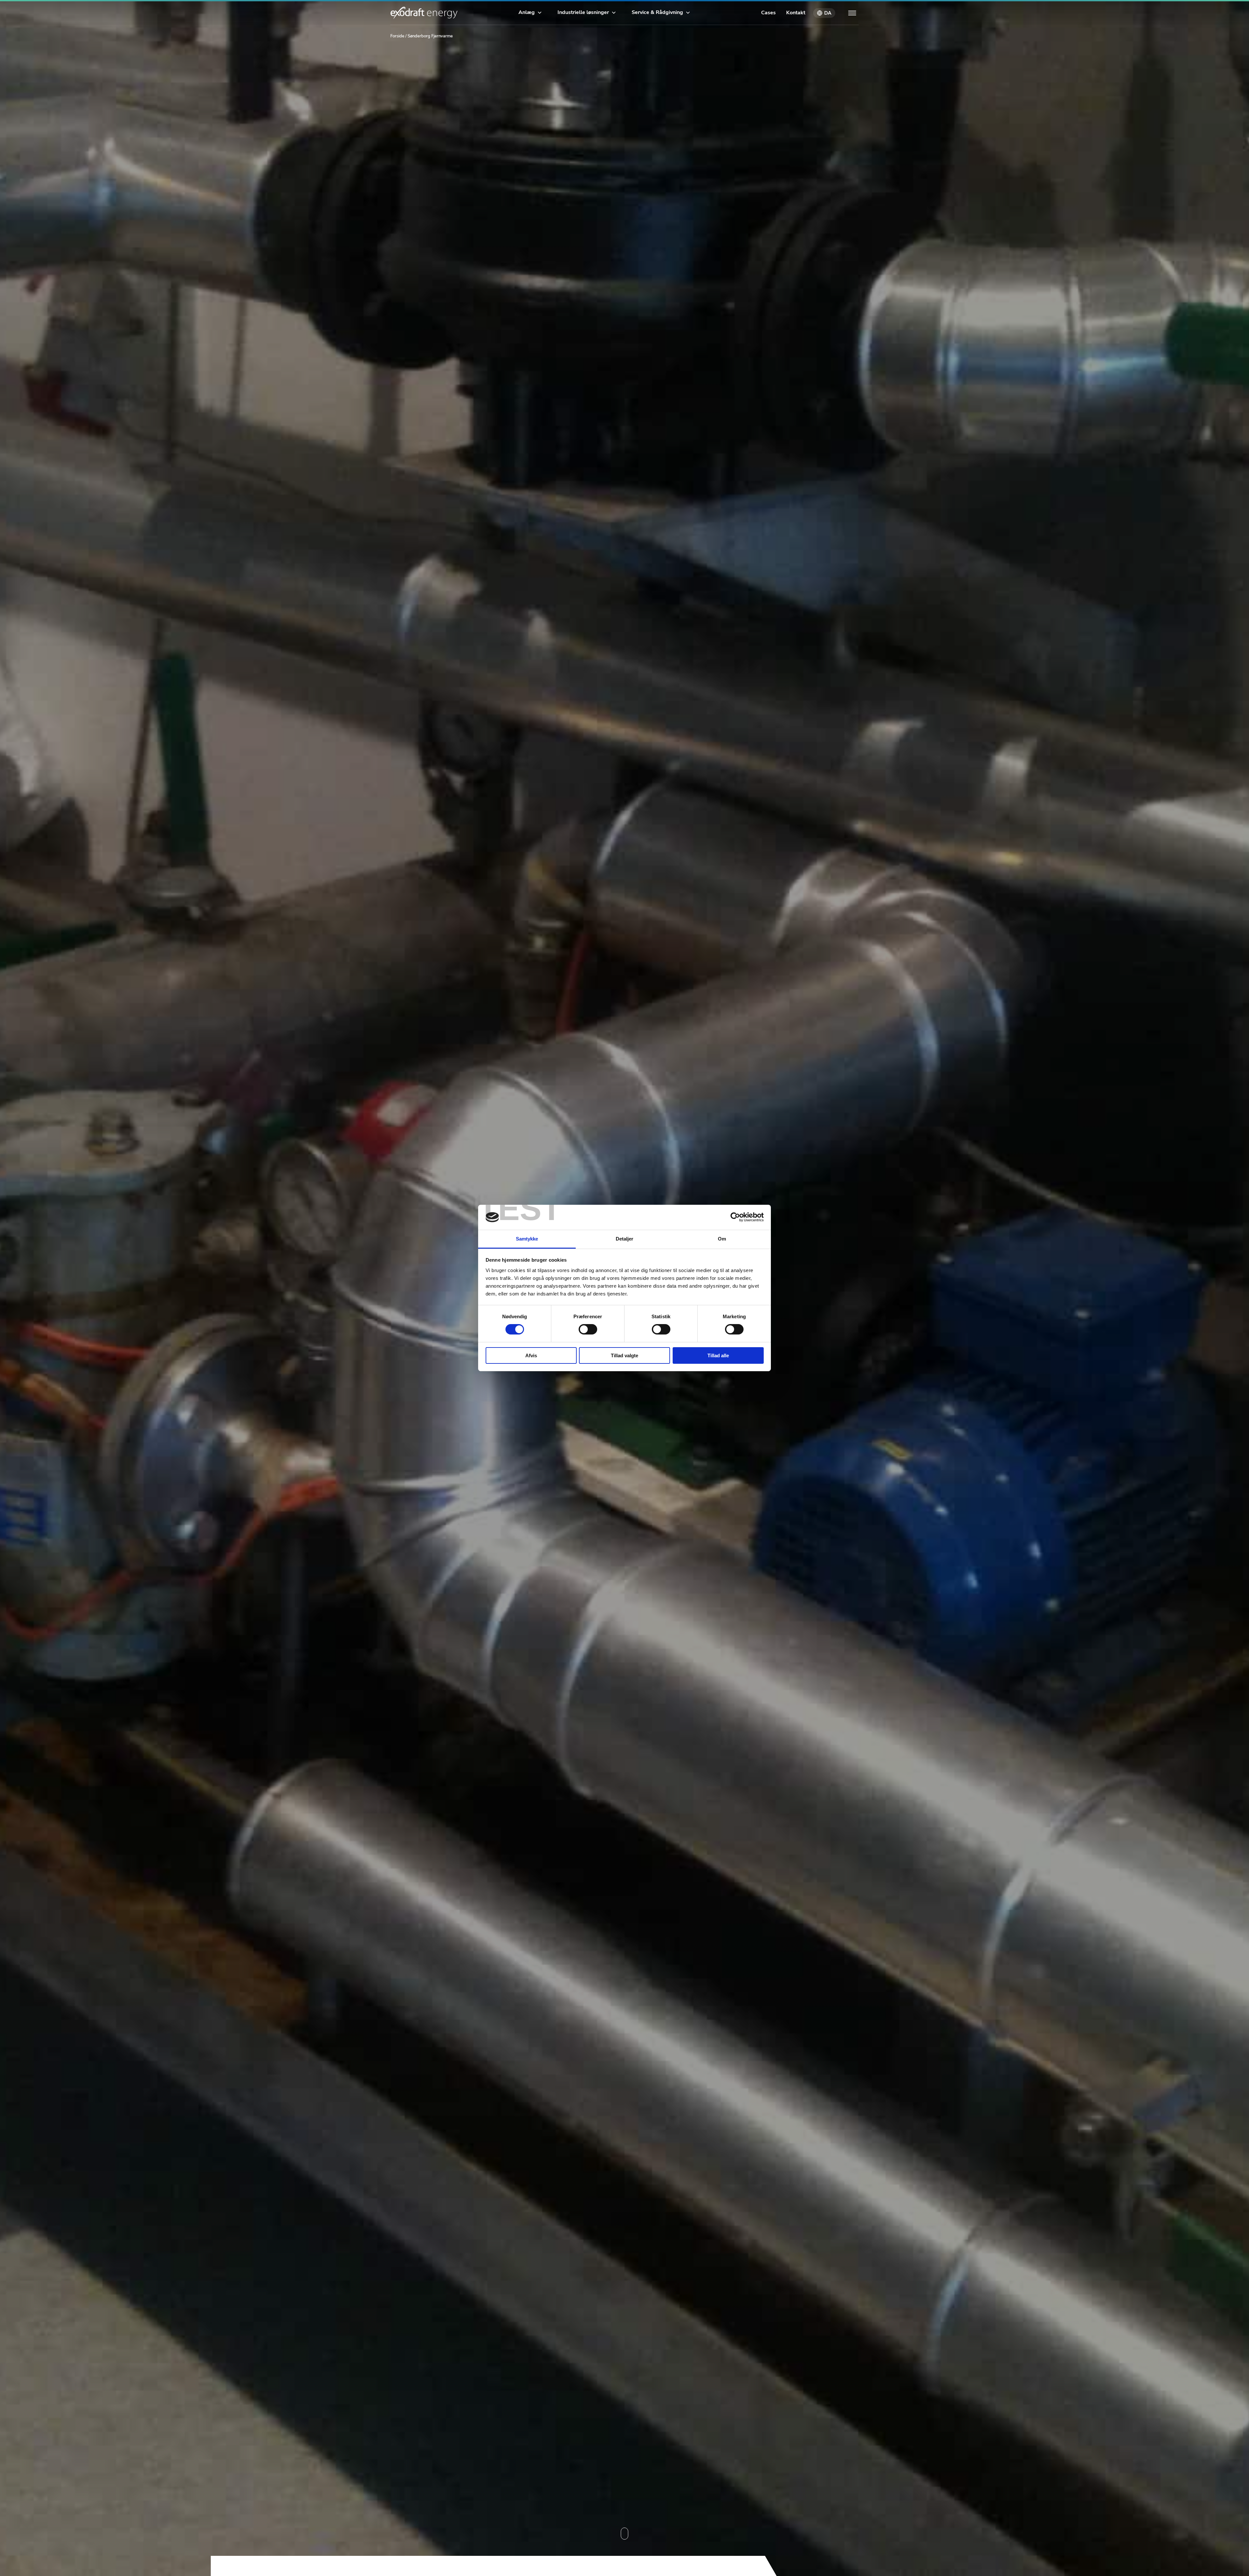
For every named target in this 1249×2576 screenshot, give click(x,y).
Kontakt (796, 13)
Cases (768, 13)
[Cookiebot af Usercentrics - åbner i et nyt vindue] (735, 1217)
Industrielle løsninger (583, 12)
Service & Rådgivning (657, 12)
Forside (397, 36)
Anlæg (527, 12)
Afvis (531, 1355)
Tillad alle (718, 1355)
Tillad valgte (624, 1355)
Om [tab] (722, 1239)
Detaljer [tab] (625, 1239)
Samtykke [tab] (527, 1239)
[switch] (588, 1329)
